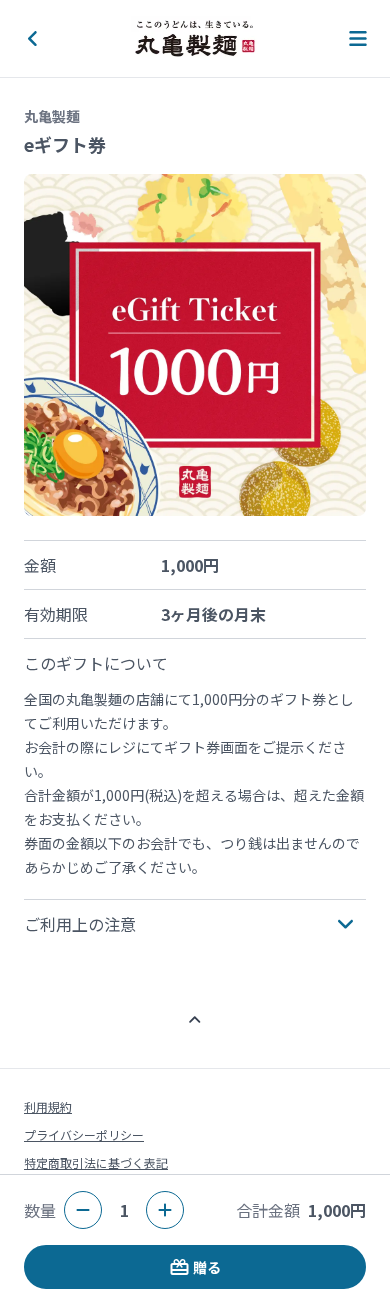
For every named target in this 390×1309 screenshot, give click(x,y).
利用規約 (48, 1106)
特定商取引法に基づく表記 (96, 1162)
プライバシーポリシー (84, 1134)
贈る (207, 1267)
